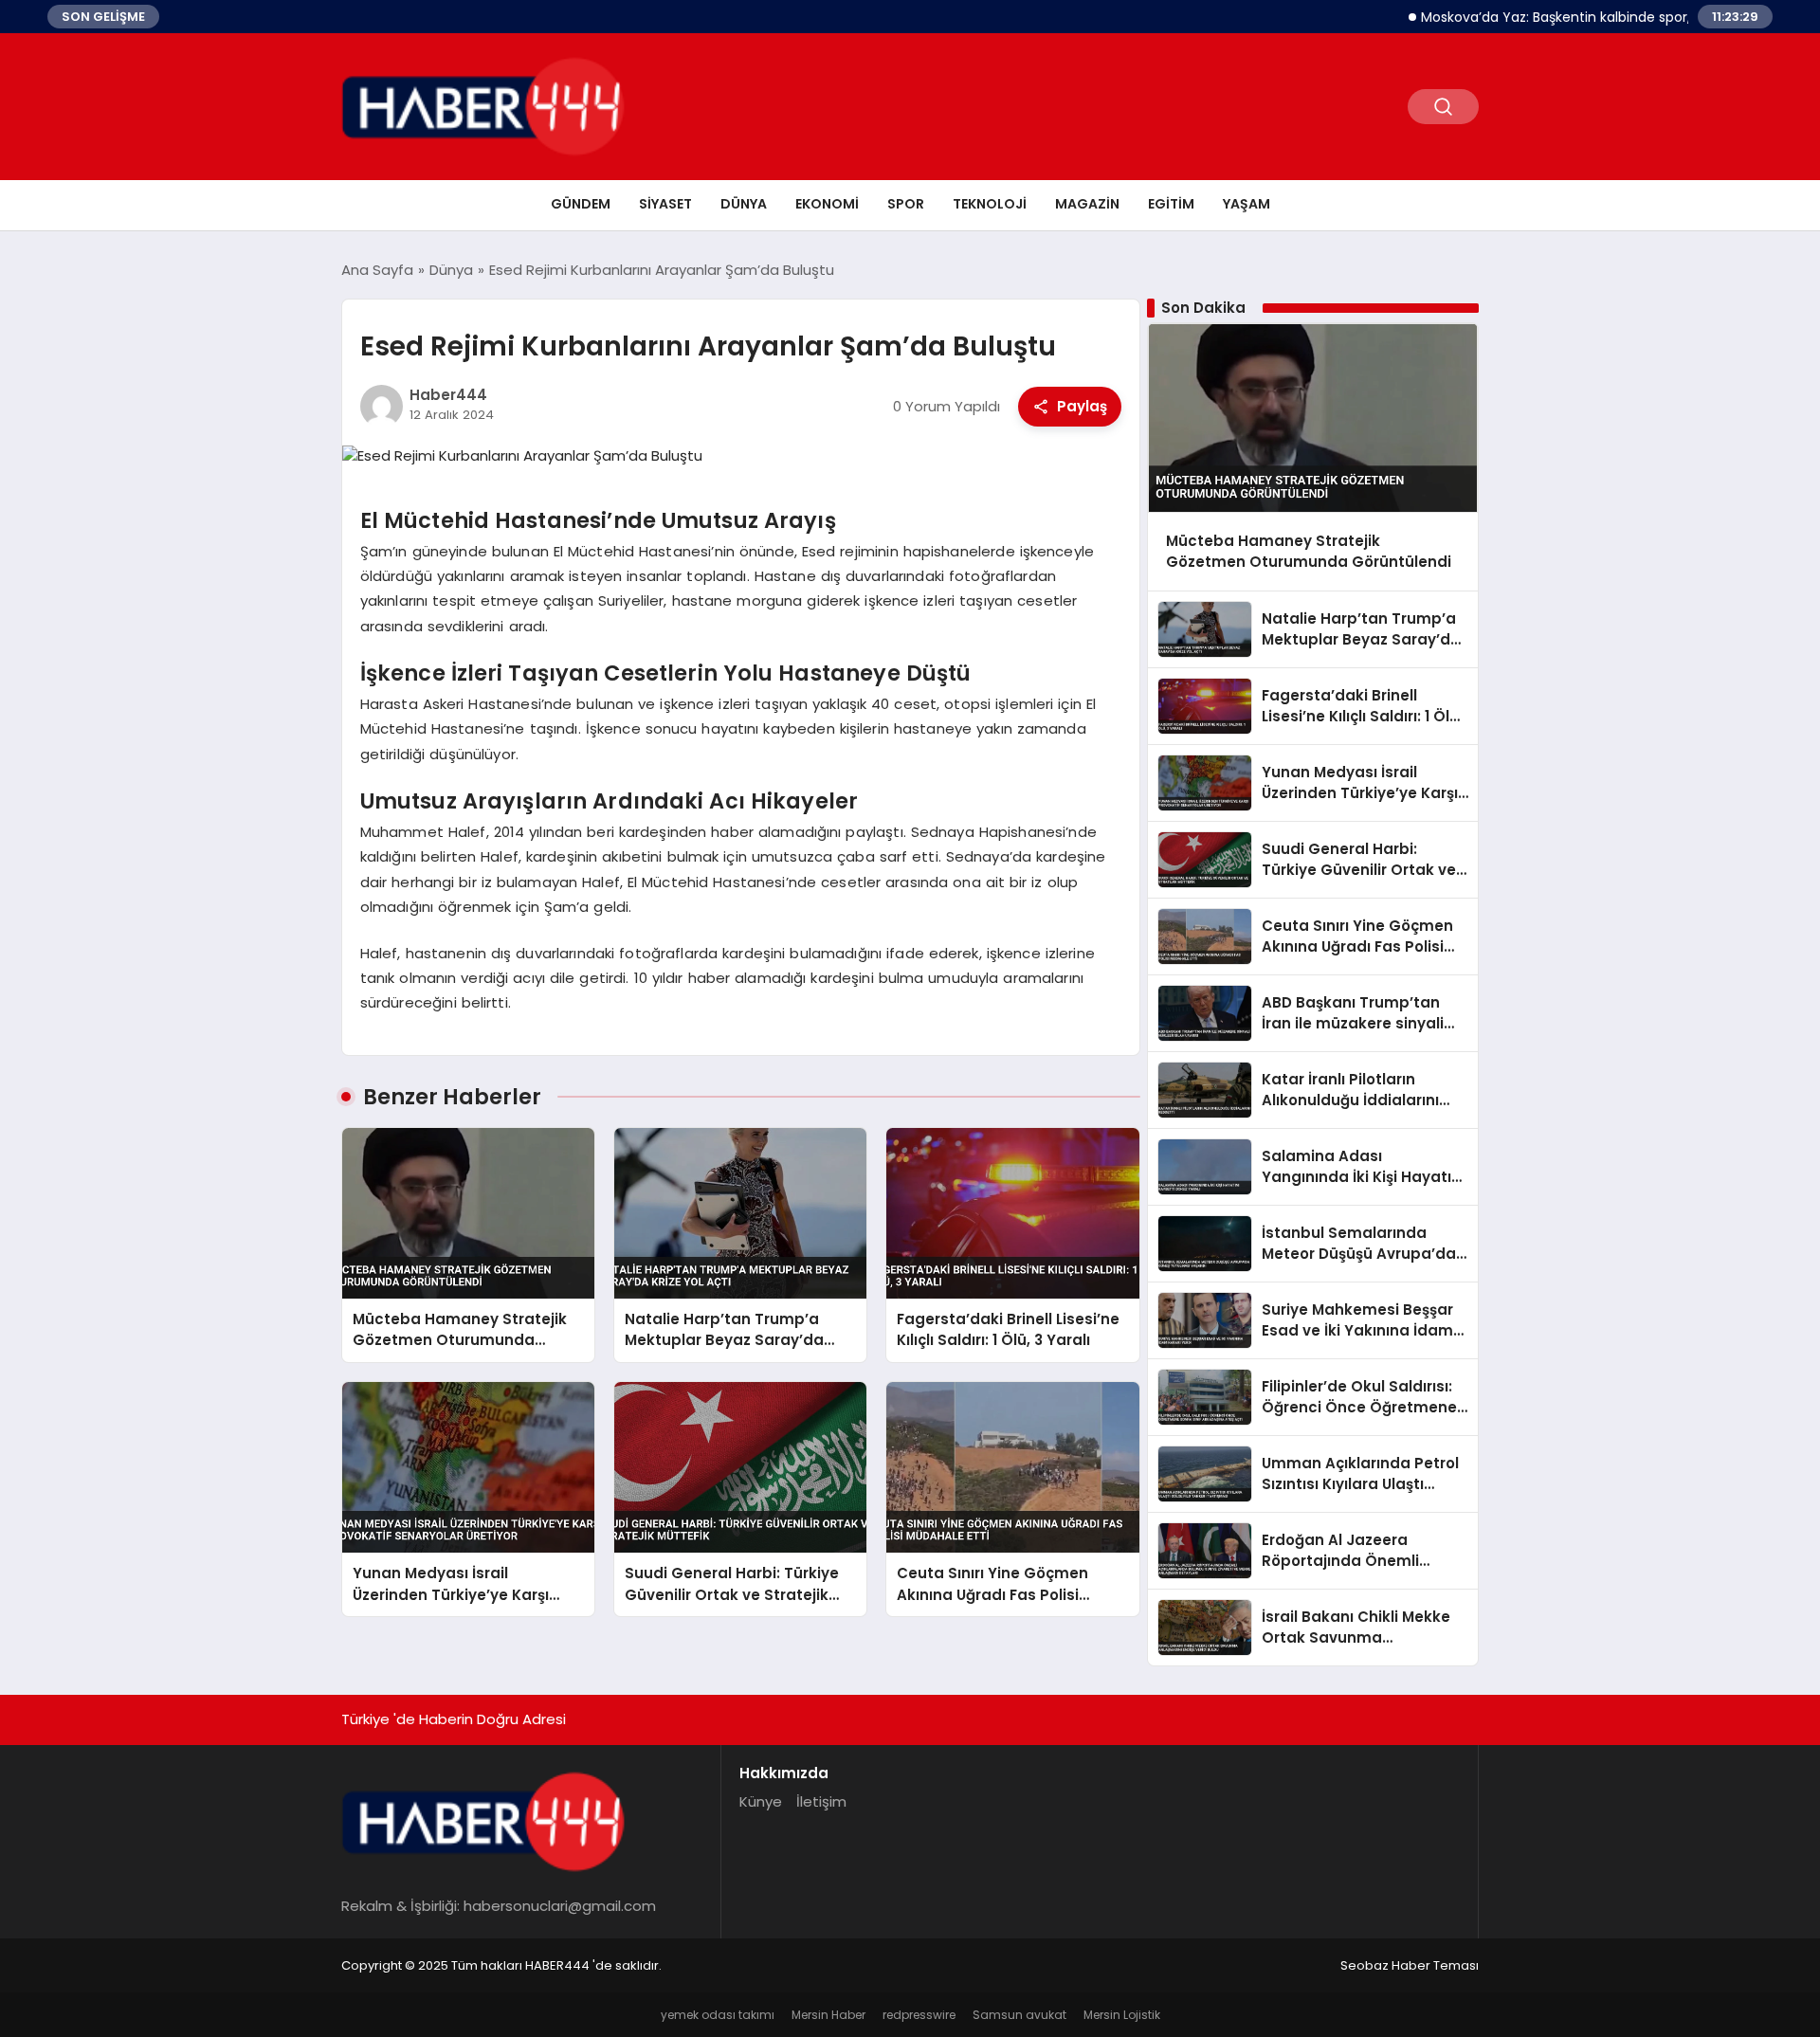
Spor (906, 204)
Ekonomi (827, 204)
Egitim (1171, 204)
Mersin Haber (828, 2015)
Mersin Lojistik (1122, 2015)
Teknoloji (990, 204)
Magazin (1087, 204)
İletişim (821, 1801)
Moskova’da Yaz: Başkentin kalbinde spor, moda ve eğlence (1571, 17)
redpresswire (919, 2015)
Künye (761, 1801)
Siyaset (665, 204)
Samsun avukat (1019, 2015)
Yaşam (1247, 204)
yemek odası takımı (718, 2015)
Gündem (581, 204)
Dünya (744, 204)
